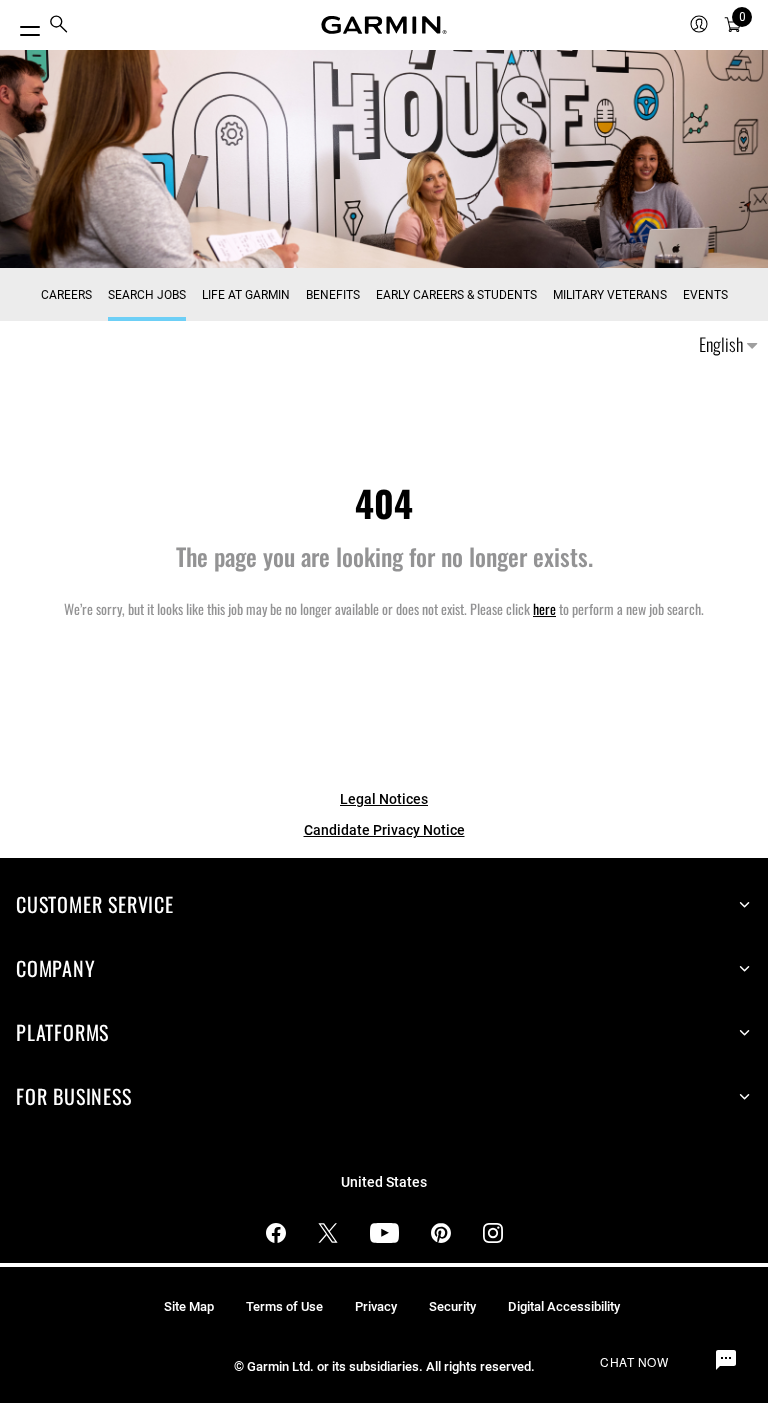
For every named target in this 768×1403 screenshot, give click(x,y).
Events (705, 295)
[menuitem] (59, 25)
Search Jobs (147, 295)
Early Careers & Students (456, 295)
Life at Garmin (246, 295)
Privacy (376, 1306)
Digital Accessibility (564, 1306)
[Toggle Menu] (22, 25)
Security (452, 1306)
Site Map (189, 1306)
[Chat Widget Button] (726, 1361)
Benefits (333, 295)
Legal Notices (384, 799)
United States (384, 1182)
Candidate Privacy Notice (384, 830)
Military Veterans (610, 295)
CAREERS (66, 295)
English (723, 344)
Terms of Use (284, 1306)
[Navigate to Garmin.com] (384, 25)
